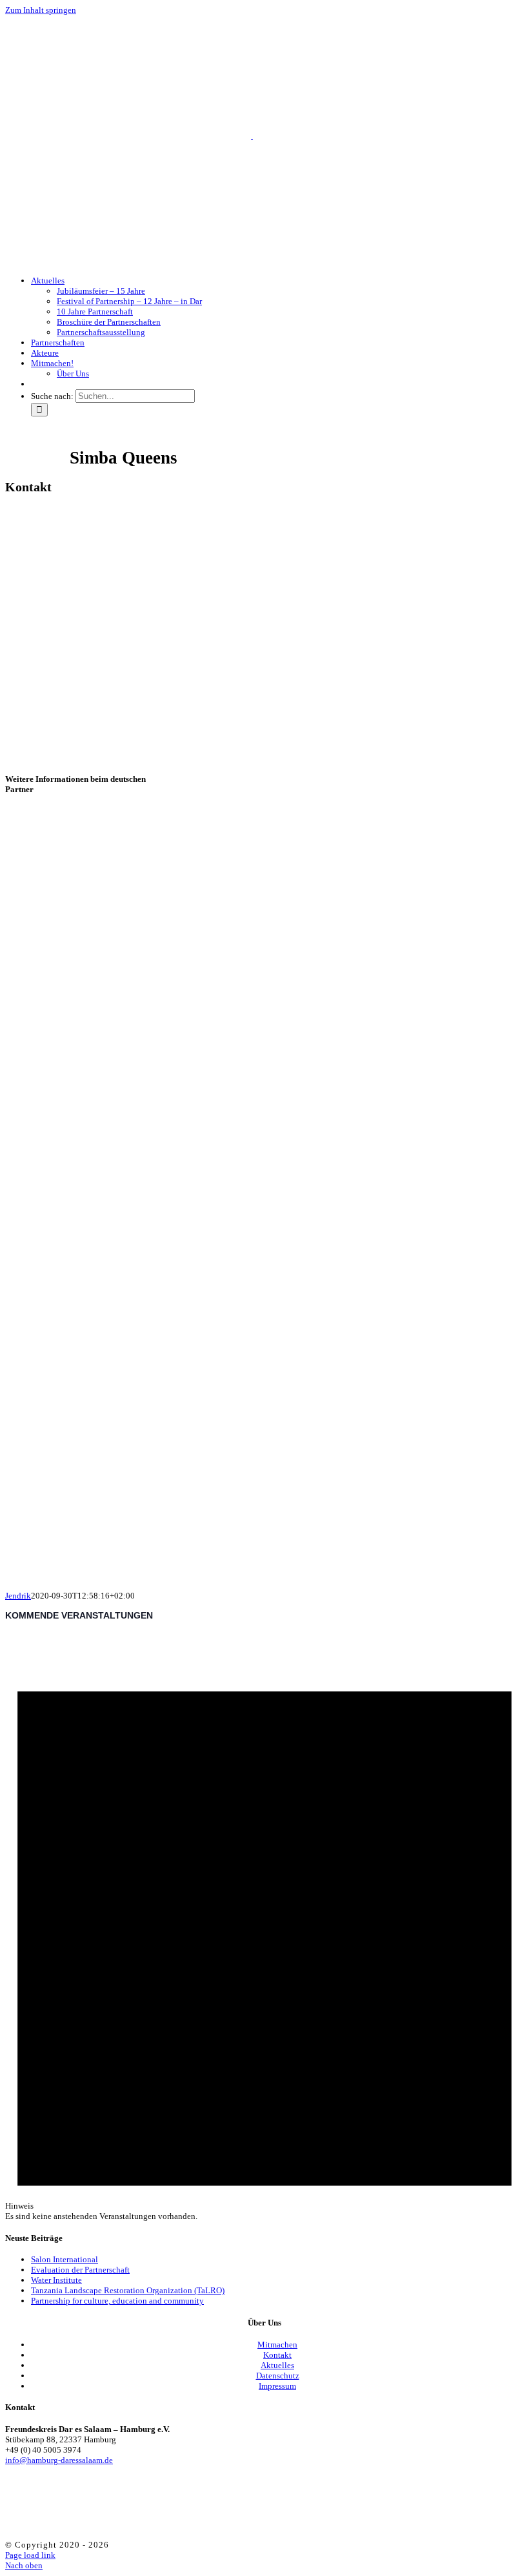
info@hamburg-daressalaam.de (59, 2460)
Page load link (30, 2555)
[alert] (264, 1926)
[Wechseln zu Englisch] (37, 384)
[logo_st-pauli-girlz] (134, 1566)
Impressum (277, 2386)
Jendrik (18, 1596)
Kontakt (277, 2355)
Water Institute (56, 2280)
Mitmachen (277, 2345)
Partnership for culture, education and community (117, 2301)
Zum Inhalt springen (41, 10)
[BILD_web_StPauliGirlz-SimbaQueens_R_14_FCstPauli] (199, 1269)
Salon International (65, 2259)
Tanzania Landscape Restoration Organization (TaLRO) (128, 2290)
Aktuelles (277, 2365)
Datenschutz (278, 2376)
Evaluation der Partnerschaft (80, 2270)
